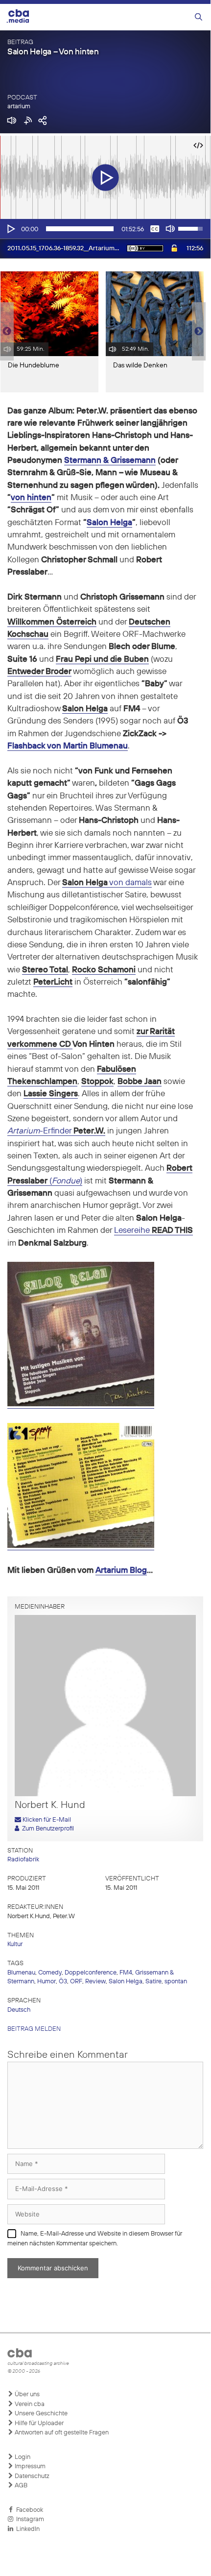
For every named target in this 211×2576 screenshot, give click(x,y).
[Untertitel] (155, 229)
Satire (153, 1982)
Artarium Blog (121, 1571)
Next (199, 332)
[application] (105, 229)
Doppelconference (91, 1973)
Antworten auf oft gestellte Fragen (61, 2433)
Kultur (15, 1944)
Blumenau (21, 1973)
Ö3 (63, 1982)
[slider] (80, 229)
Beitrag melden (34, 2029)
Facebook (28, 2510)
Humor (47, 1982)
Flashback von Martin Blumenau (68, 746)
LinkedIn (26, 2529)
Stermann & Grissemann (110, 461)
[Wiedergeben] (10, 229)
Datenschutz (31, 2476)
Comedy (50, 1973)
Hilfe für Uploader (38, 2423)
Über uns (26, 2395)
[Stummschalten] (170, 229)
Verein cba (29, 2404)
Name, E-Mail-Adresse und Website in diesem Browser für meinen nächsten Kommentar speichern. (95, 2239)
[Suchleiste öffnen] (199, 17)
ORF (76, 1982)
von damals (130, 883)
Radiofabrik (23, 1860)
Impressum (29, 2467)
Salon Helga (109, 523)
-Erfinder (56, 1131)
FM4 (126, 1973)
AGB (20, 2486)
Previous (5, 332)
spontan (176, 1982)
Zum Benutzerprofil (47, 1829)
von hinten (31, 498)
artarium (19, 107)
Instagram (29, 2519)
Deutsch (19, 2010)
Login (22, 2457)
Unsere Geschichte (40, 2414)
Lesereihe (133, 1231)
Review (95, 1982)
